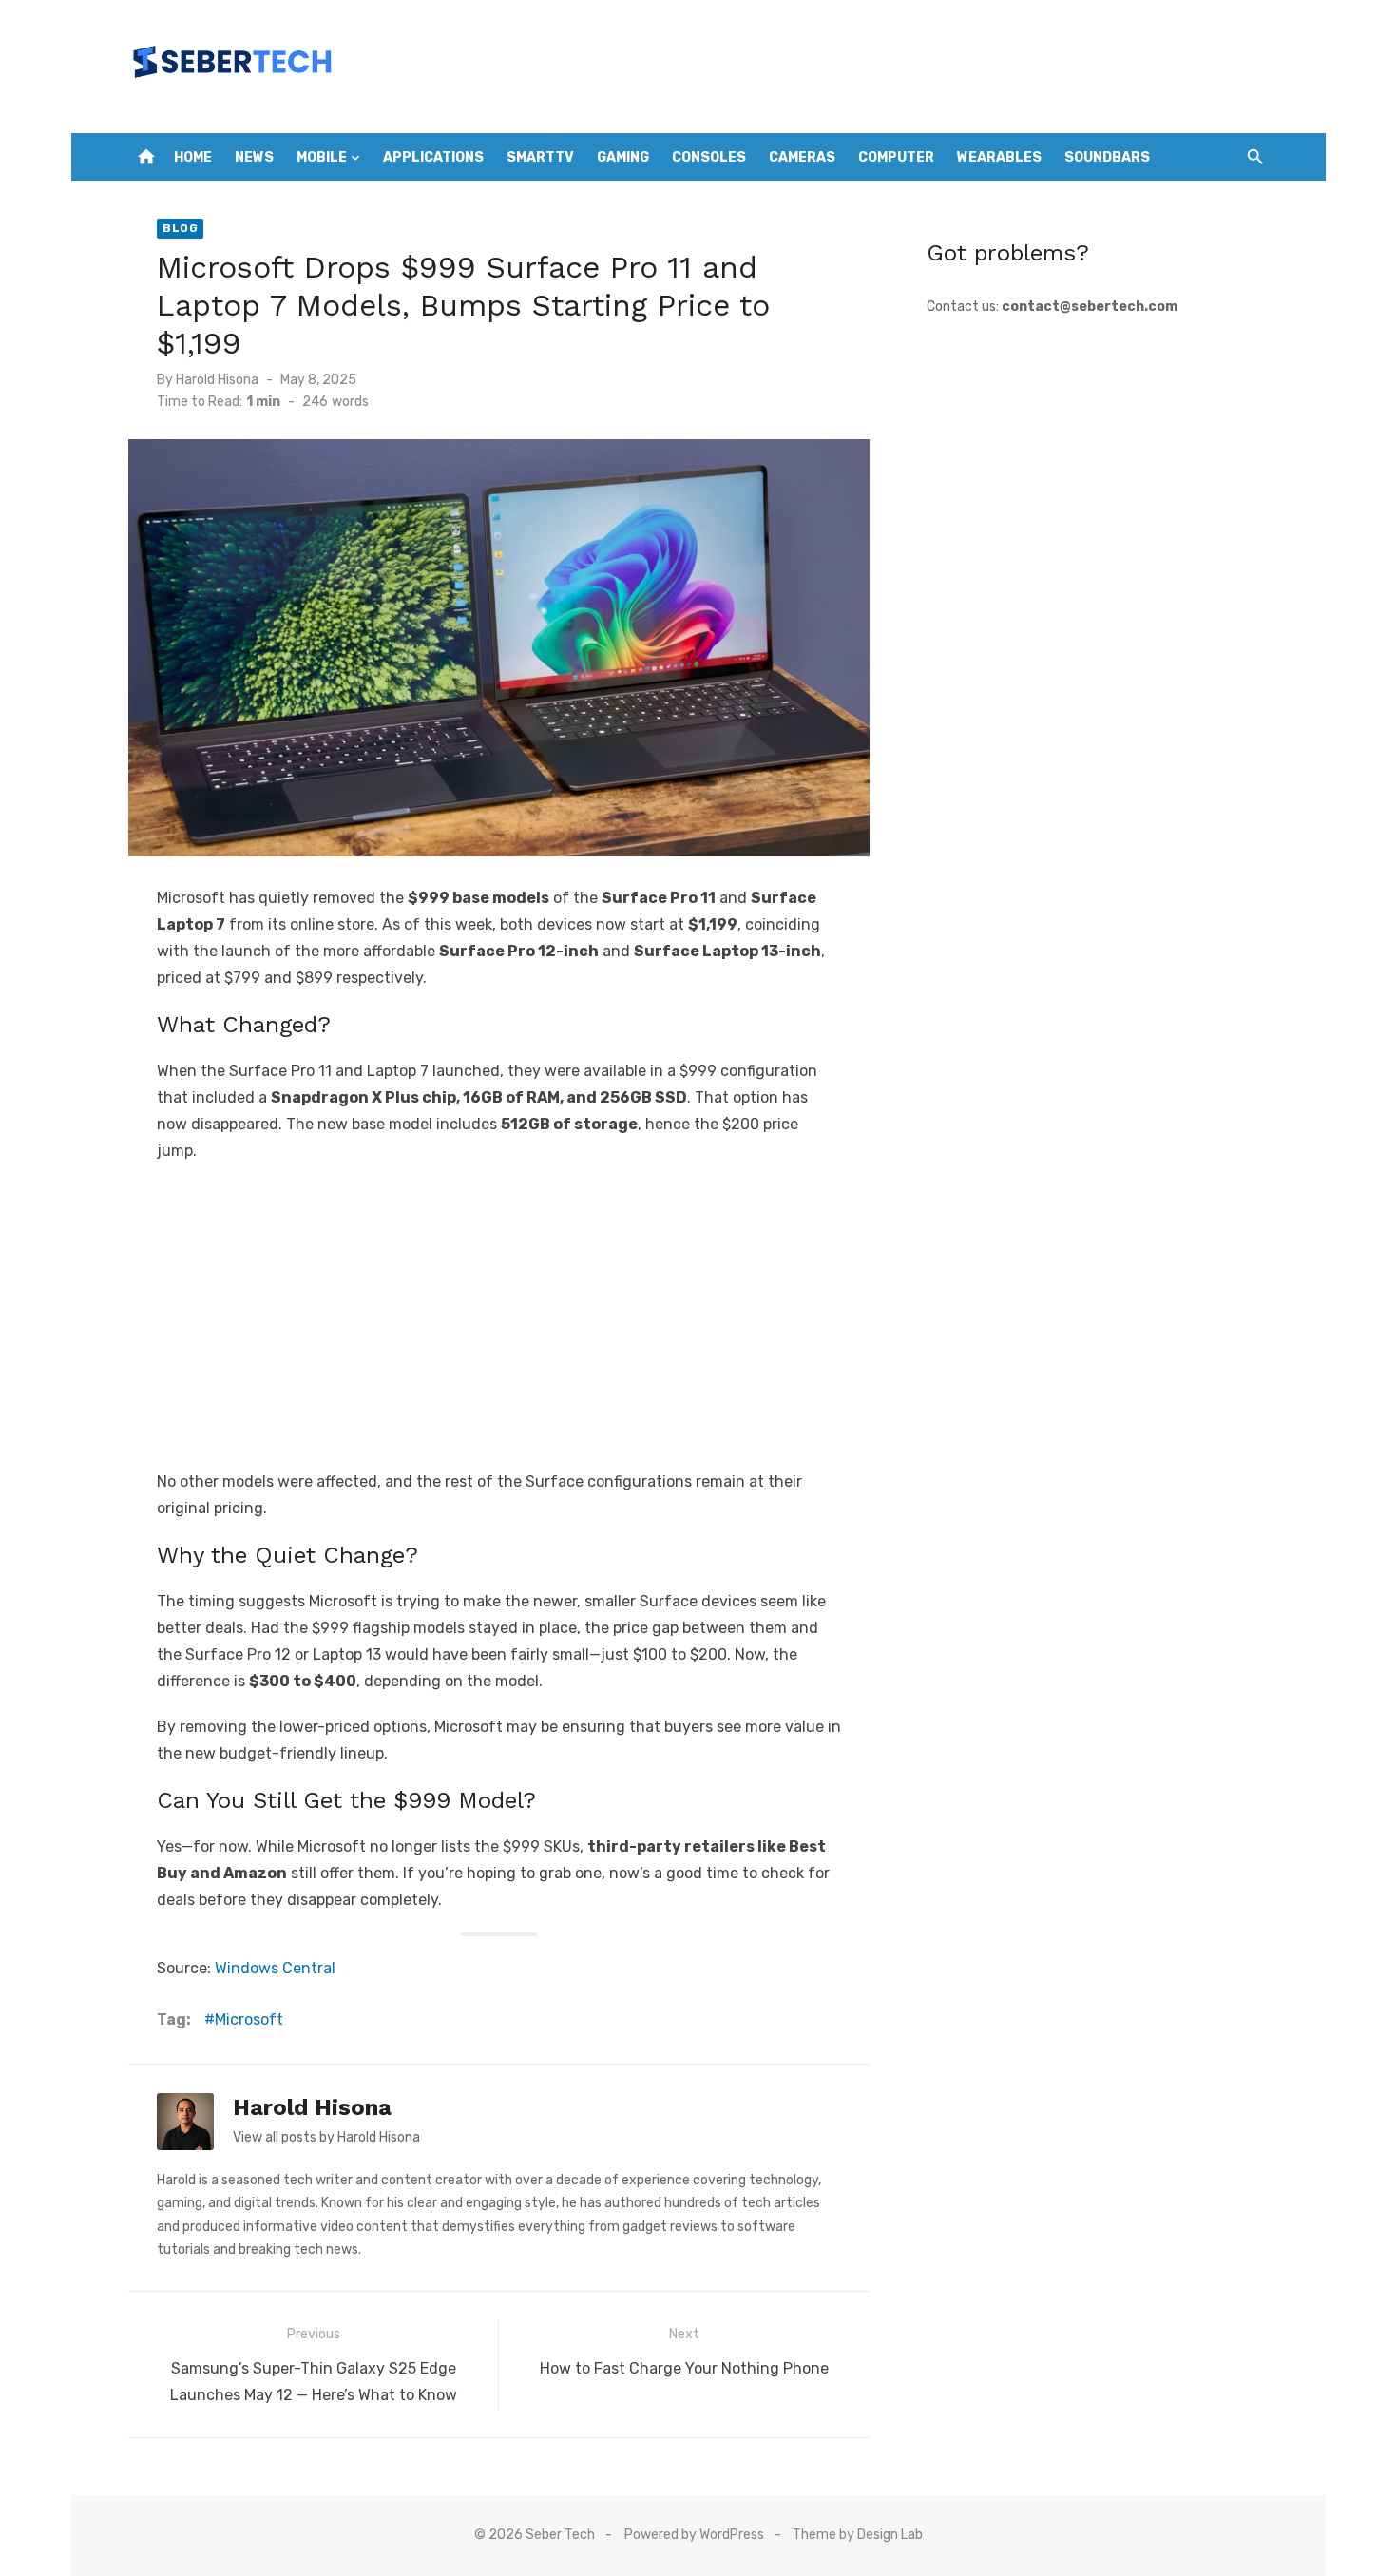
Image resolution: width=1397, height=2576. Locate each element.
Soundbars (1107, 157)
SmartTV (540, 157)
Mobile (322, 157)
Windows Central (275, 1968)
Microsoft (249, 2019)
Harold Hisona (217, 380)
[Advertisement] (499, 1317)
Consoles (709, 157)
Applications (433, 157)
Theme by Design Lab (858, 2535)
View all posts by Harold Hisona (326, 2137)
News (254, 157)
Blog (180, 228)
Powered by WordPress (694, 2535)
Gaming (623, 157)
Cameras (802, 157)
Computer (896, 157)
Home (193, 157)
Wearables (999, 157)
